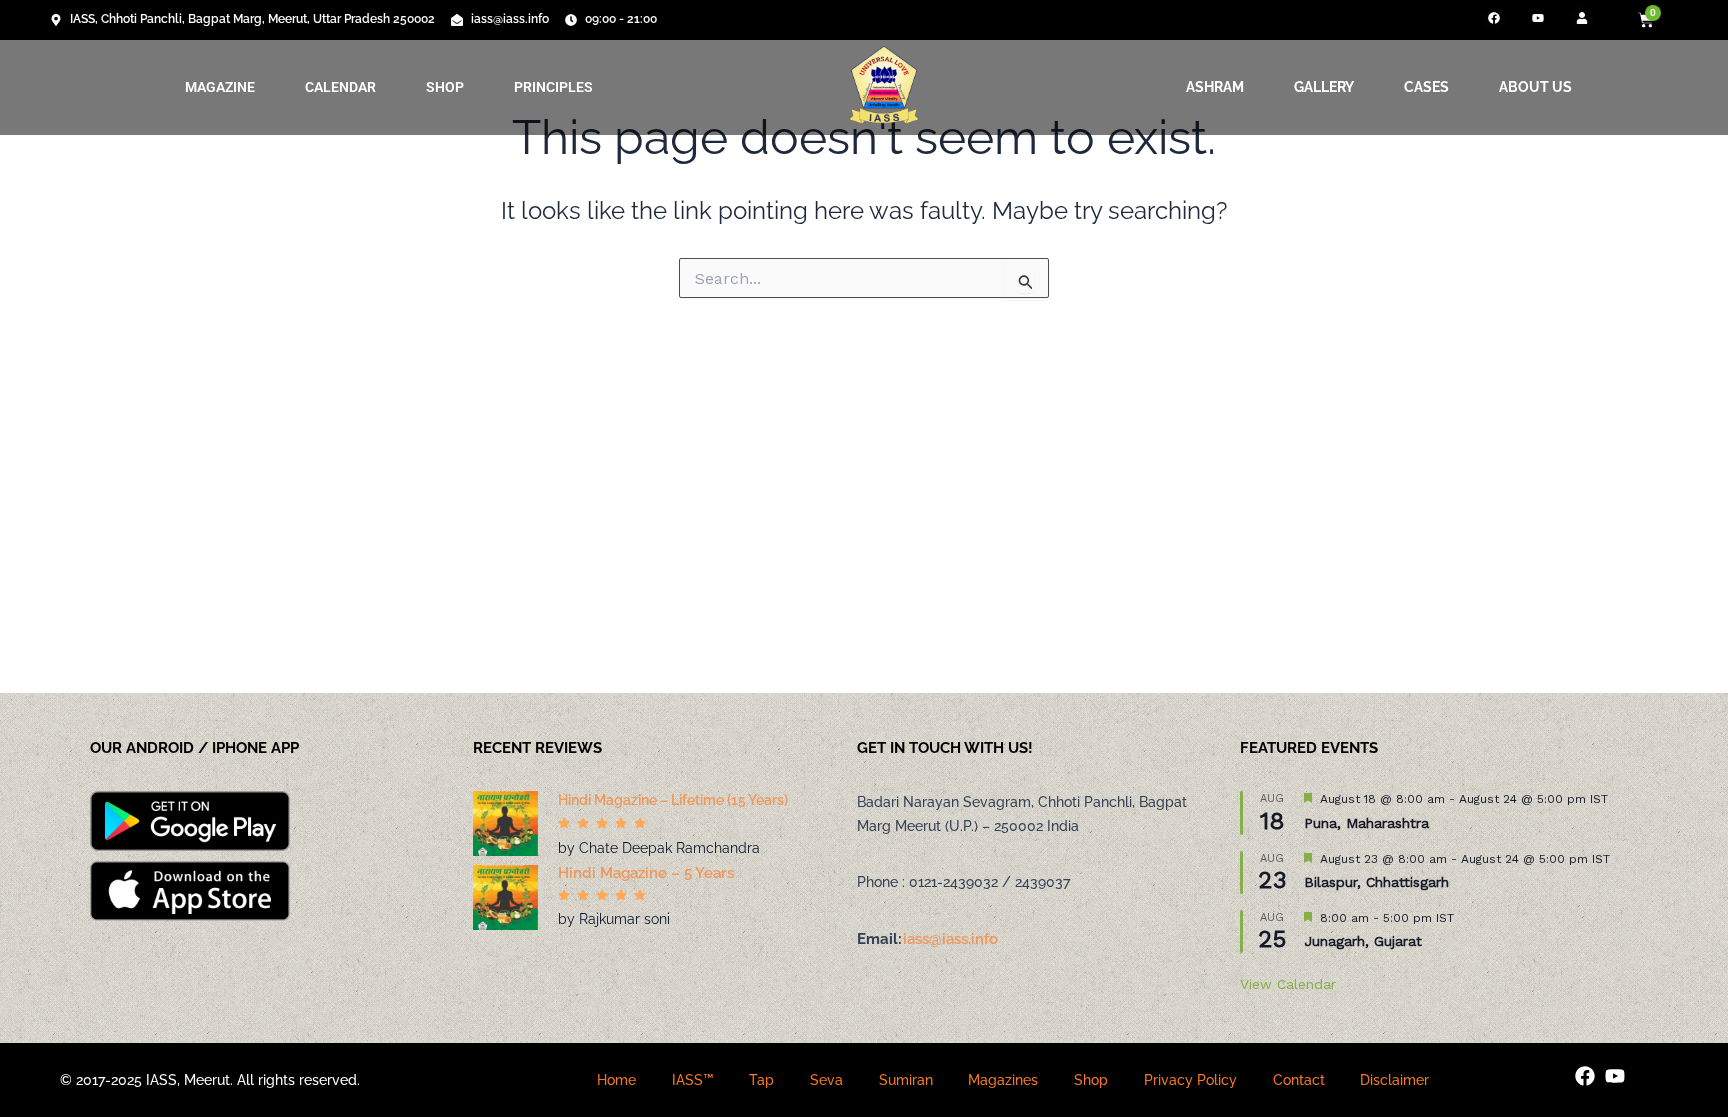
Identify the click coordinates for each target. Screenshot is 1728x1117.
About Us (1535, 87)
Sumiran (906, 1080)
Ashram (1215, 87)
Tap (761, 1080)
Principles (553, 87)
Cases (1426, 87)
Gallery (1324, 87)
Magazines (1003, 1080)
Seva (826, 1080)
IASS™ (693, 1080)
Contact (1299, 1080)
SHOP (445, 87)
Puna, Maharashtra (1366, 823)
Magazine (220, 87)
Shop (1091, 1080)
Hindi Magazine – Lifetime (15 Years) (673, 800)
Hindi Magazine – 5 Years (646, 873)
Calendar (340, 87)
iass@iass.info (950, 939)
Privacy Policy (1190, 1080)
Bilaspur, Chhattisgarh (1376, 882)
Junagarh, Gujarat (1363, 941)
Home (616, 1080)
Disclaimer (1394, 1080)
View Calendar (1288, 984)
